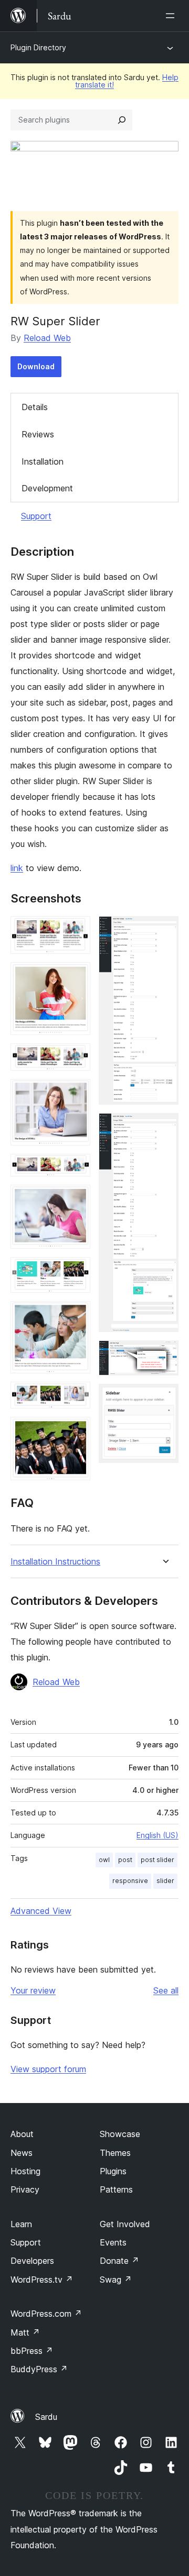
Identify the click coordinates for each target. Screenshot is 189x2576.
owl (104, 1860)
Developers (32, 2261)
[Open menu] (172, 16)
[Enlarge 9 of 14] (76, 1396)
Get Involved (125, 2224)
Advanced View (41, 1911)
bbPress (32, 2351)
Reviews (38, 434)
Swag (116, 2280)
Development (47, 488)
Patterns (116, 2189)
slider (165, 1881)
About (22, 2134)
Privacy (25, 2189)
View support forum (48, 2069)
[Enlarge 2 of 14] (76, 976)
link (17, 868)
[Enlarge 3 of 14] (76, 1058)
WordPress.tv (42, 2280)
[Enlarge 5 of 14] (76, 1168)
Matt (25, 2332)
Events (113, 2242)
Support (36, 516)
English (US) (157, 1835)
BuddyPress (39, 2369)
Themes (115, 2153)
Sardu (46, 2417)
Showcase (120, 2134)
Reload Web (47, 338)
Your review (33, 1990)
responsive (130, 1881)
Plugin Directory (38, 47)
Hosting (25, 2171)
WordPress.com (46, 2314)
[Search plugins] (122, 120)
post (125, 1860)
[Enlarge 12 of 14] (164, 1127)
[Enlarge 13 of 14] (164, 1355)
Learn (21, 2224)
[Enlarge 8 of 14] (76, 1315)
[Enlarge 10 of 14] (76, 1431)
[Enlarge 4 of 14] (76, 1093)
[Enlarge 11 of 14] (164, 930)
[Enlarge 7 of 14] (76, 1271)
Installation (43, 461)
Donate (119, 2261)
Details (35, 407)
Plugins (113, 2171)
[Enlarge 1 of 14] (76, 930)
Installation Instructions (55, 1562)
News (22, 2153)
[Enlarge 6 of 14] (76, 1199)
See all (166, 1990)
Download (36, 366)
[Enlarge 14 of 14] (164, 1398)
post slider (157, 1860)
